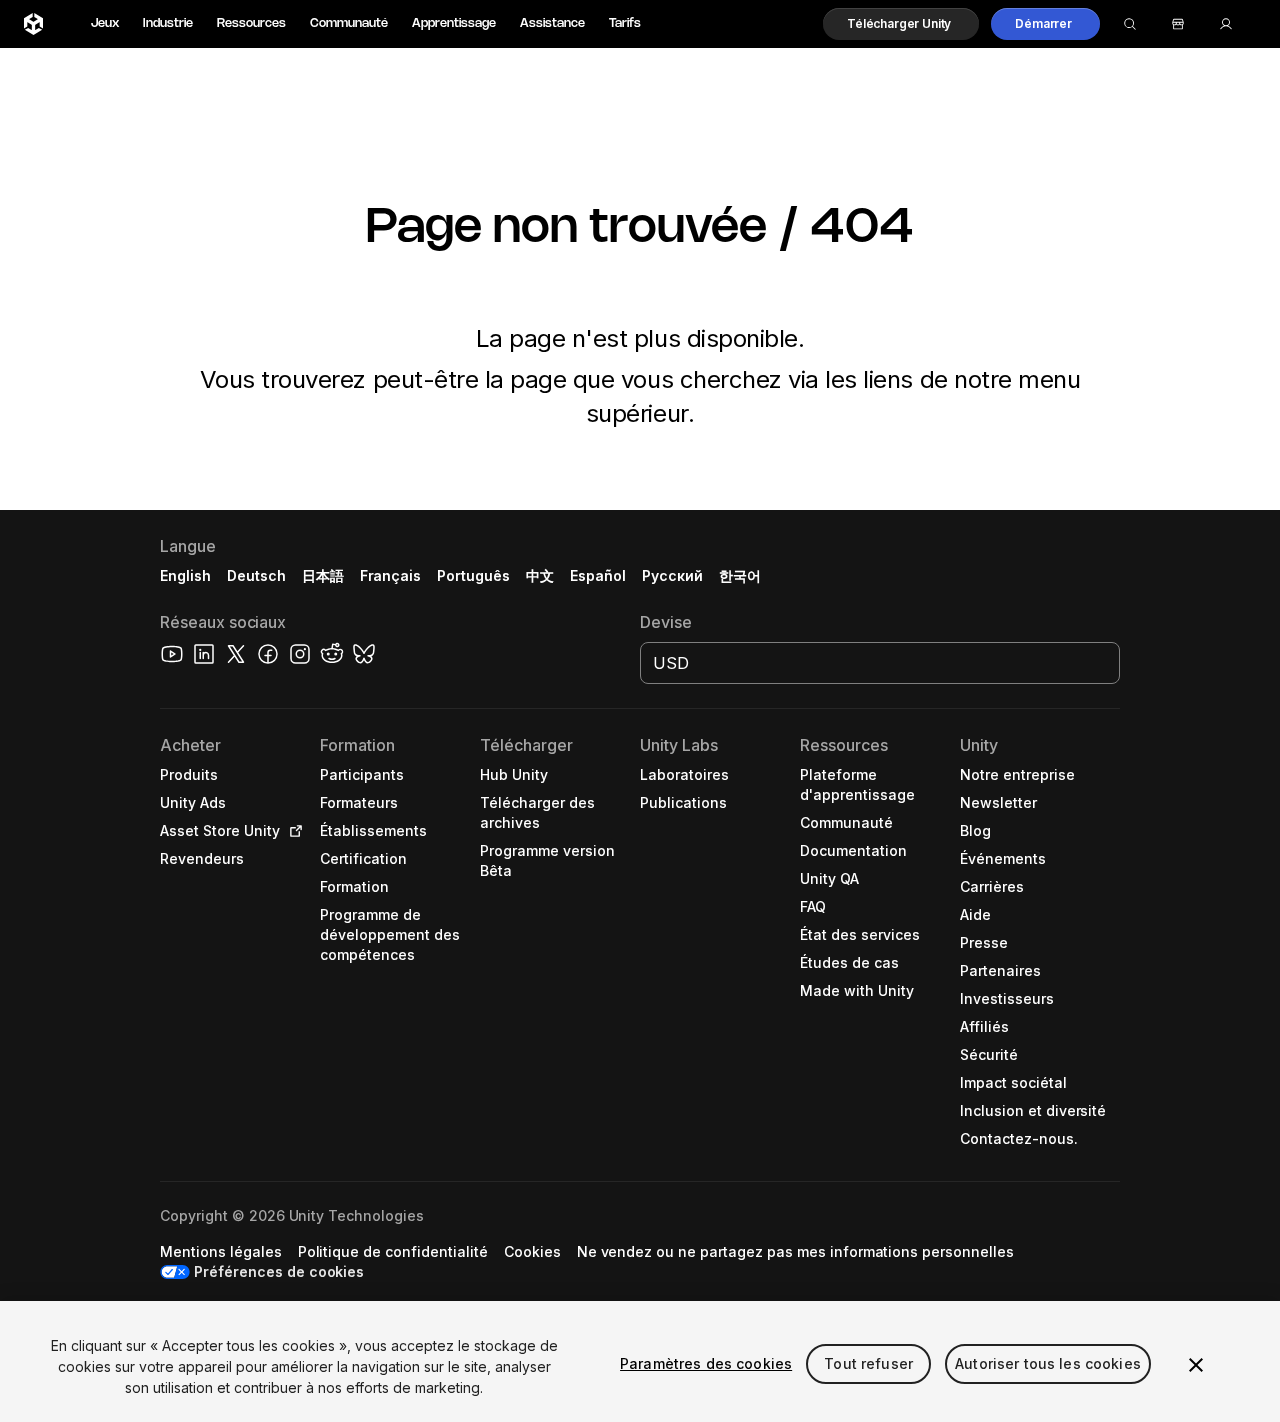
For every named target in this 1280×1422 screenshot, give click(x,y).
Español (598, 575)
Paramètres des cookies (706, 1363)
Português (473, 575)
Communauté (349, 23)
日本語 (323, 575)
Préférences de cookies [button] (279, 1271)
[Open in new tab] (292, 831)
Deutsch (256, 575)
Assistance (552, 23)
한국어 (740, 575)
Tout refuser (868, 1363)
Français (391, 575)
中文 (540, 575)
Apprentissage (454, 23)
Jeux (105, 23)
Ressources (251, 23)
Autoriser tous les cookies (1048, 1363)
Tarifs (625, 23)
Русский (672, 575)
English (185, 575)
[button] (901, 24)
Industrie (168, 23)
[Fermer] (1196, 1365)
